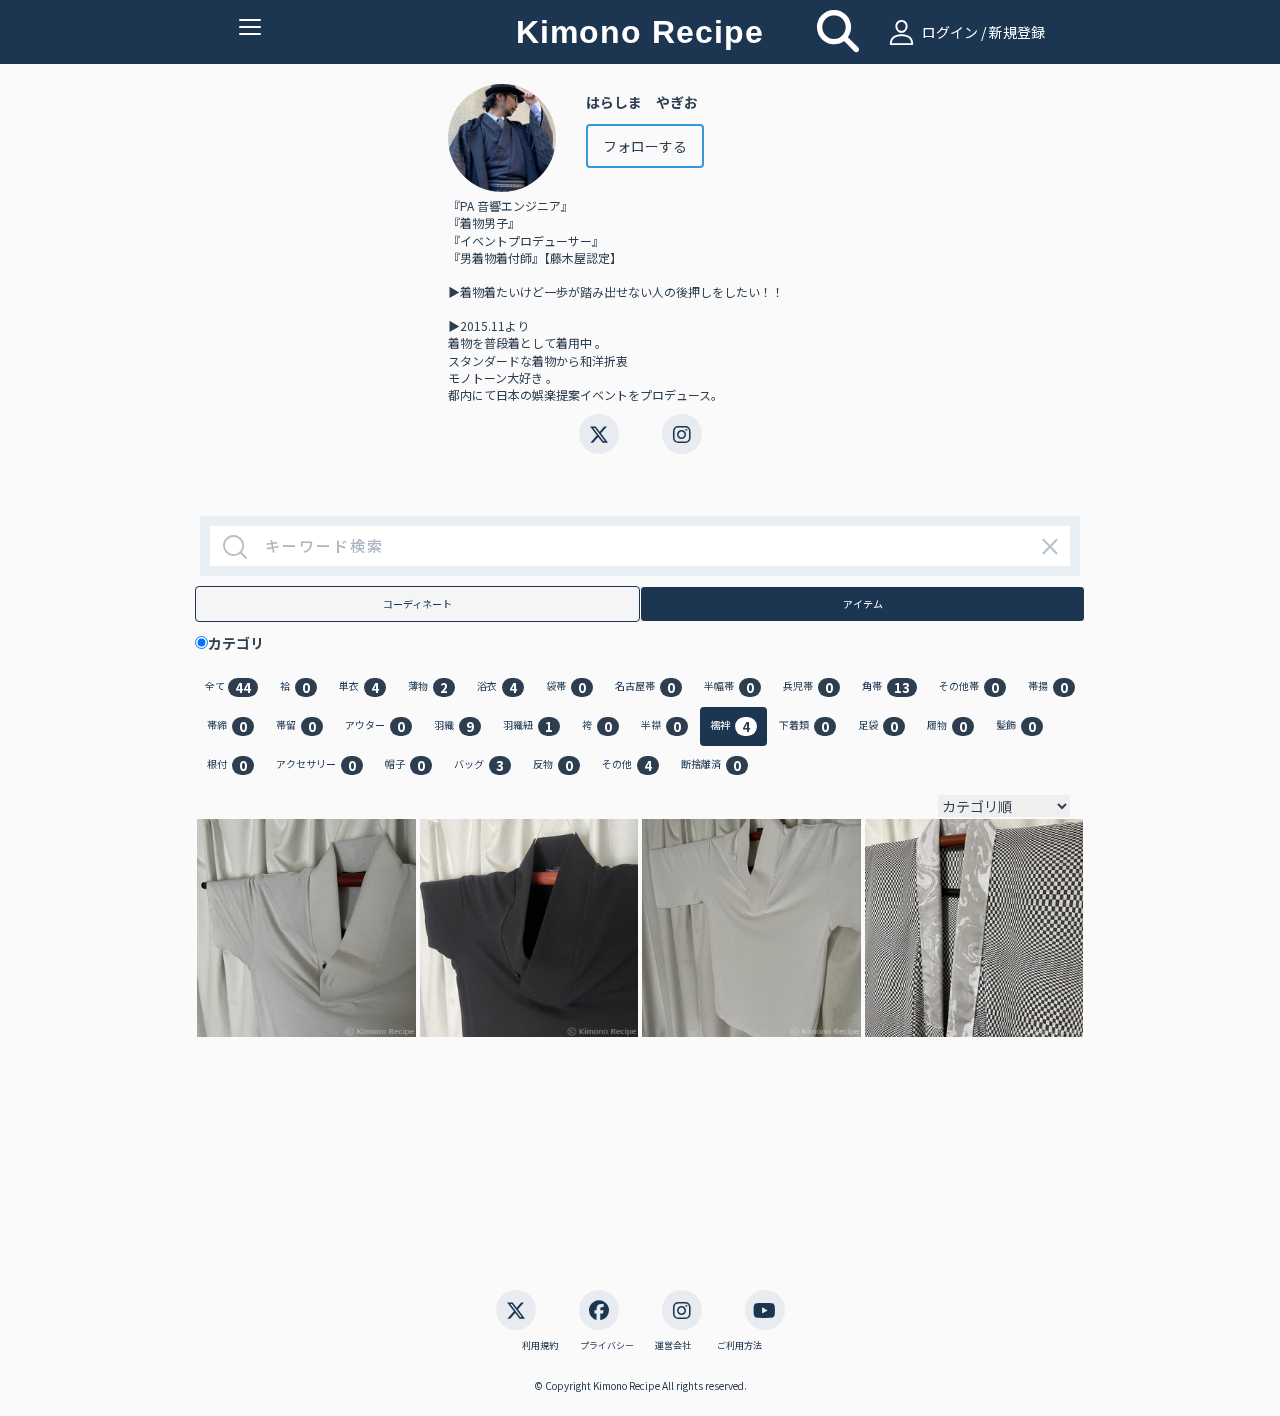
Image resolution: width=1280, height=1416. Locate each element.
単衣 (359, 687)
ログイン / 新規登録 (982, 32)
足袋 (878, 726)
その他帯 (969, 687)
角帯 (886, 687)
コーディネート (417, 603)
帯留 (296, 726)
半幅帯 (729, 687)
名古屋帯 (645, 687)
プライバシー (607, 1346)
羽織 (454, 726)
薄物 (428, 687)
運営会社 (673, 1346)
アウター (375, 726)
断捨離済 (711, 765)
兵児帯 (808, 687)
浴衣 (497, 687)
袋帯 (566, 687)
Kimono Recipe (640, 32)
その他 (627, 765)
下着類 (804, 726)
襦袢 (730, 726)
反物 (553, 765)
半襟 (661, 726)
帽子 (405, 765)
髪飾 (1016, 726)
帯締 (227, 726)
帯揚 (1048, 687)
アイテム (863, 603)
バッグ (479, 765)
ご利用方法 (739, 1346)
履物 (947, 726)
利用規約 (540, 1346)
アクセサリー (316, 765)
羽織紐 (528, 726)
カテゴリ (243, 643)
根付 (227, 765)
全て (228, 687)
